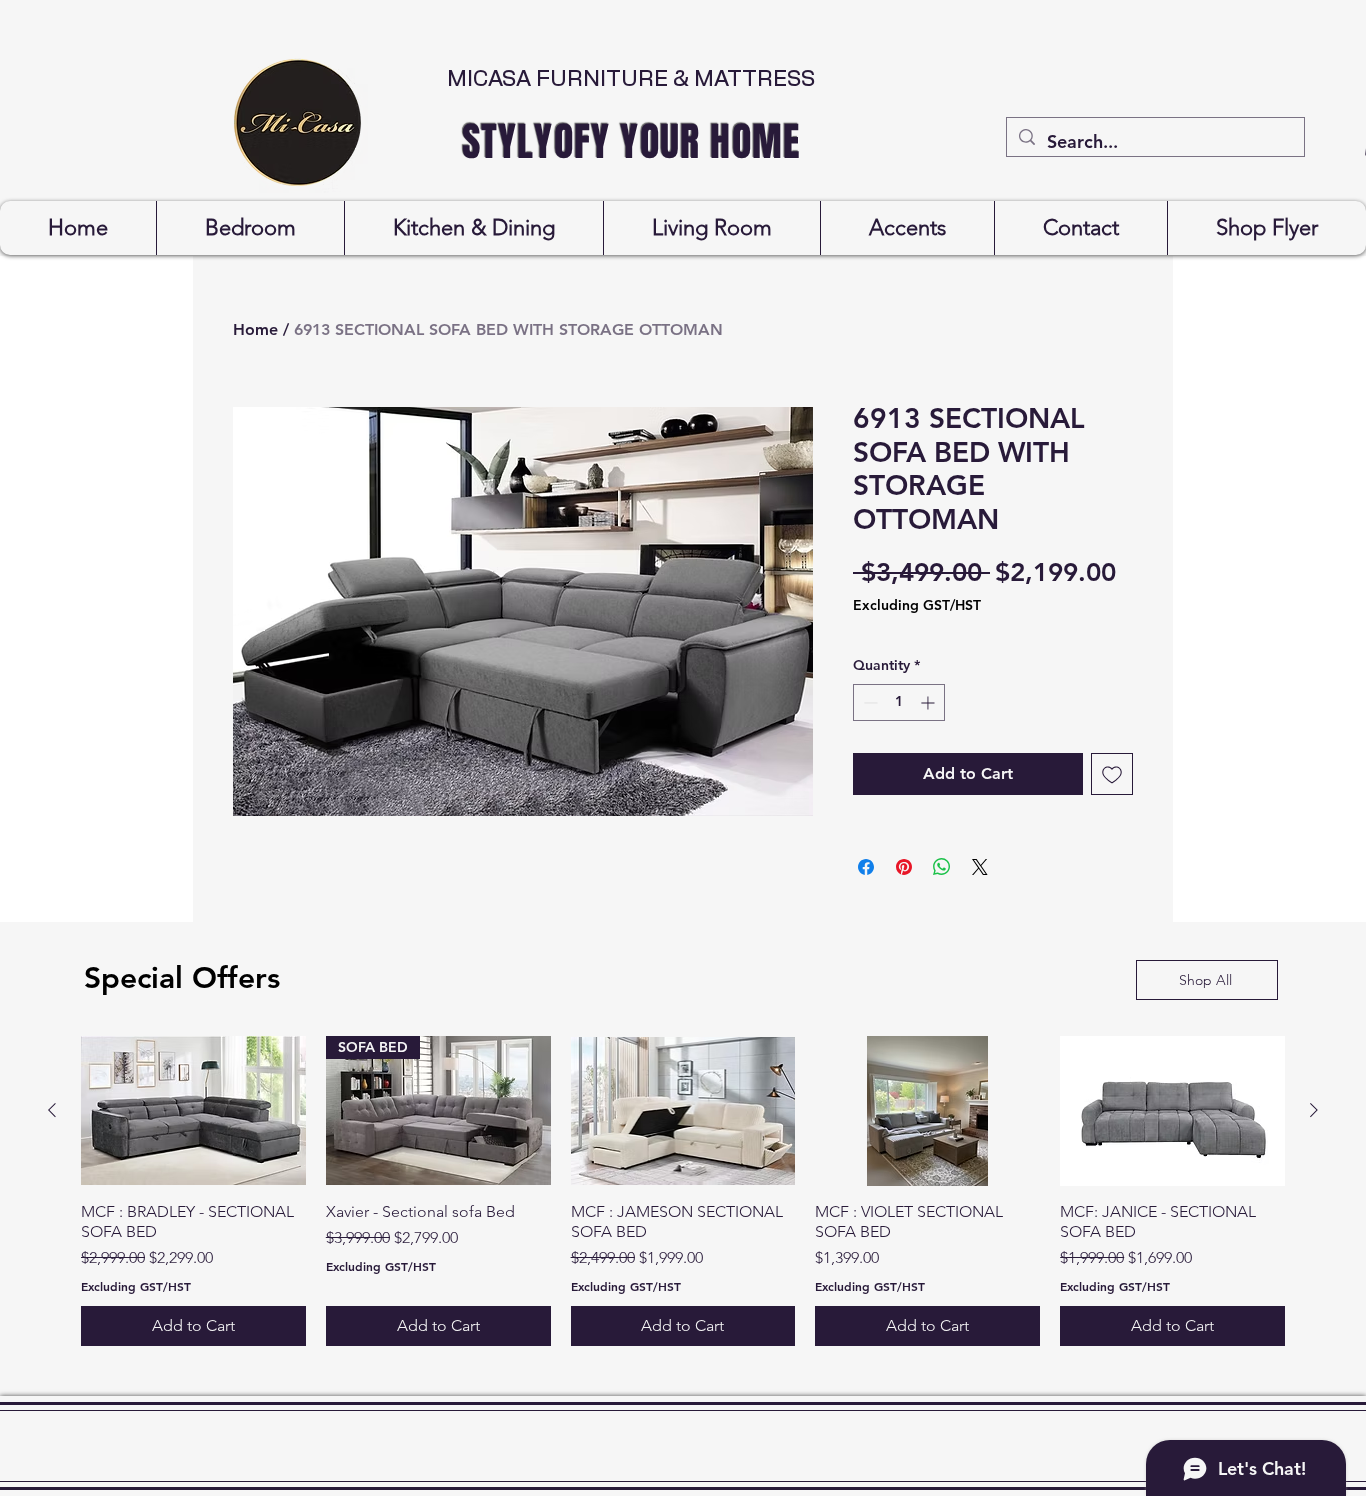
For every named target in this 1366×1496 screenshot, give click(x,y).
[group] (683, 1191)
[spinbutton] (899, 702)
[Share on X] (980, 867)
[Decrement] (868, 702)
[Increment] (929, 702)
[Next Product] (1314, 1110)
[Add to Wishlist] (1112, 774)
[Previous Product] (52, 1110)
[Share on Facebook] (866, 867)
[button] (250, 228)
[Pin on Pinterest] (904, 867)
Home (255, 329)
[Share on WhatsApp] (942, 867)
